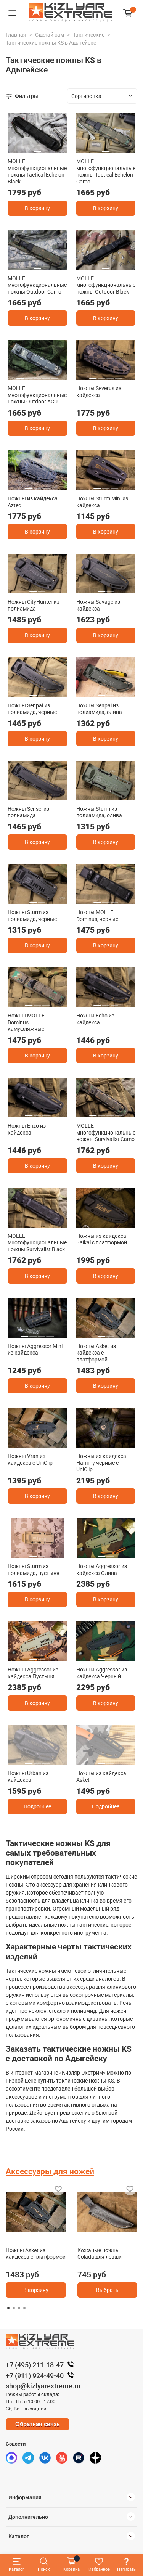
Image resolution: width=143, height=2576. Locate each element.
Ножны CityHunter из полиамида (34, 605)
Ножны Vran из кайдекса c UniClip (30, 1459)
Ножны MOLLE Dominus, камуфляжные (26, 1022)
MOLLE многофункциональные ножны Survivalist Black (37, 1243)
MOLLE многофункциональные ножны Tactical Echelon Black (37, 171)
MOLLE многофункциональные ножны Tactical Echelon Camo (106, 171)
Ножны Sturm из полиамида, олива (99, 812)
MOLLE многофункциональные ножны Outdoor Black (106, 285)
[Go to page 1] (8, 2308)
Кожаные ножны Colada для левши (100, 2254)
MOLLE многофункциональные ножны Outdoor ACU (37, 395)
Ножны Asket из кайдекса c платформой (96, 1353)
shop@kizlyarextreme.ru (43, 2386)
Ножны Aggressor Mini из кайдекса (35, 1350)
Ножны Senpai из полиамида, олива (99, 709)
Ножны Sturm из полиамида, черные (32, 916)
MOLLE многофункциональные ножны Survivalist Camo (106, 1132)
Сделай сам (50, 35)
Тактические (89, 35)
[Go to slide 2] (29, 375)
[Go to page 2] (14, 2308)
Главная (16, 35)
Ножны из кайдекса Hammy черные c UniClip (101, 1463)
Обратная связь (38, 2424)
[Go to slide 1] (37, 149)
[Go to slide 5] (54, 375)
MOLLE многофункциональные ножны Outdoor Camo (37, 285)
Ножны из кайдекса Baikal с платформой (102, 1239)
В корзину (37, 208)
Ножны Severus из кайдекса (99, 392)
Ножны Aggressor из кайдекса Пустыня (33, 1673)
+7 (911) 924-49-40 (35, 2376)
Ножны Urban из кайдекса (28, 1777)
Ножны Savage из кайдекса (98, 605)
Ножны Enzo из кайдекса (27, 1129)
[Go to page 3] (19, 2308)
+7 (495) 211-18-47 (35, 2365)
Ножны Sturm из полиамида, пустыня (34, 1570)
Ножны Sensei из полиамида (28, 812)
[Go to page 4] (24, 2308)
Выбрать (107, 2290)
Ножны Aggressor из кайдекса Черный (102, 1673)
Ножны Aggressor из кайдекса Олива (102, 1570)
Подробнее (37, 1806)
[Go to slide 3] (37, 375)
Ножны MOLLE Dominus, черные (97, 916)
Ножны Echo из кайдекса (95, 1019)
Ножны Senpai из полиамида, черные (32, 709)
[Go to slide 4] (46, 375)
